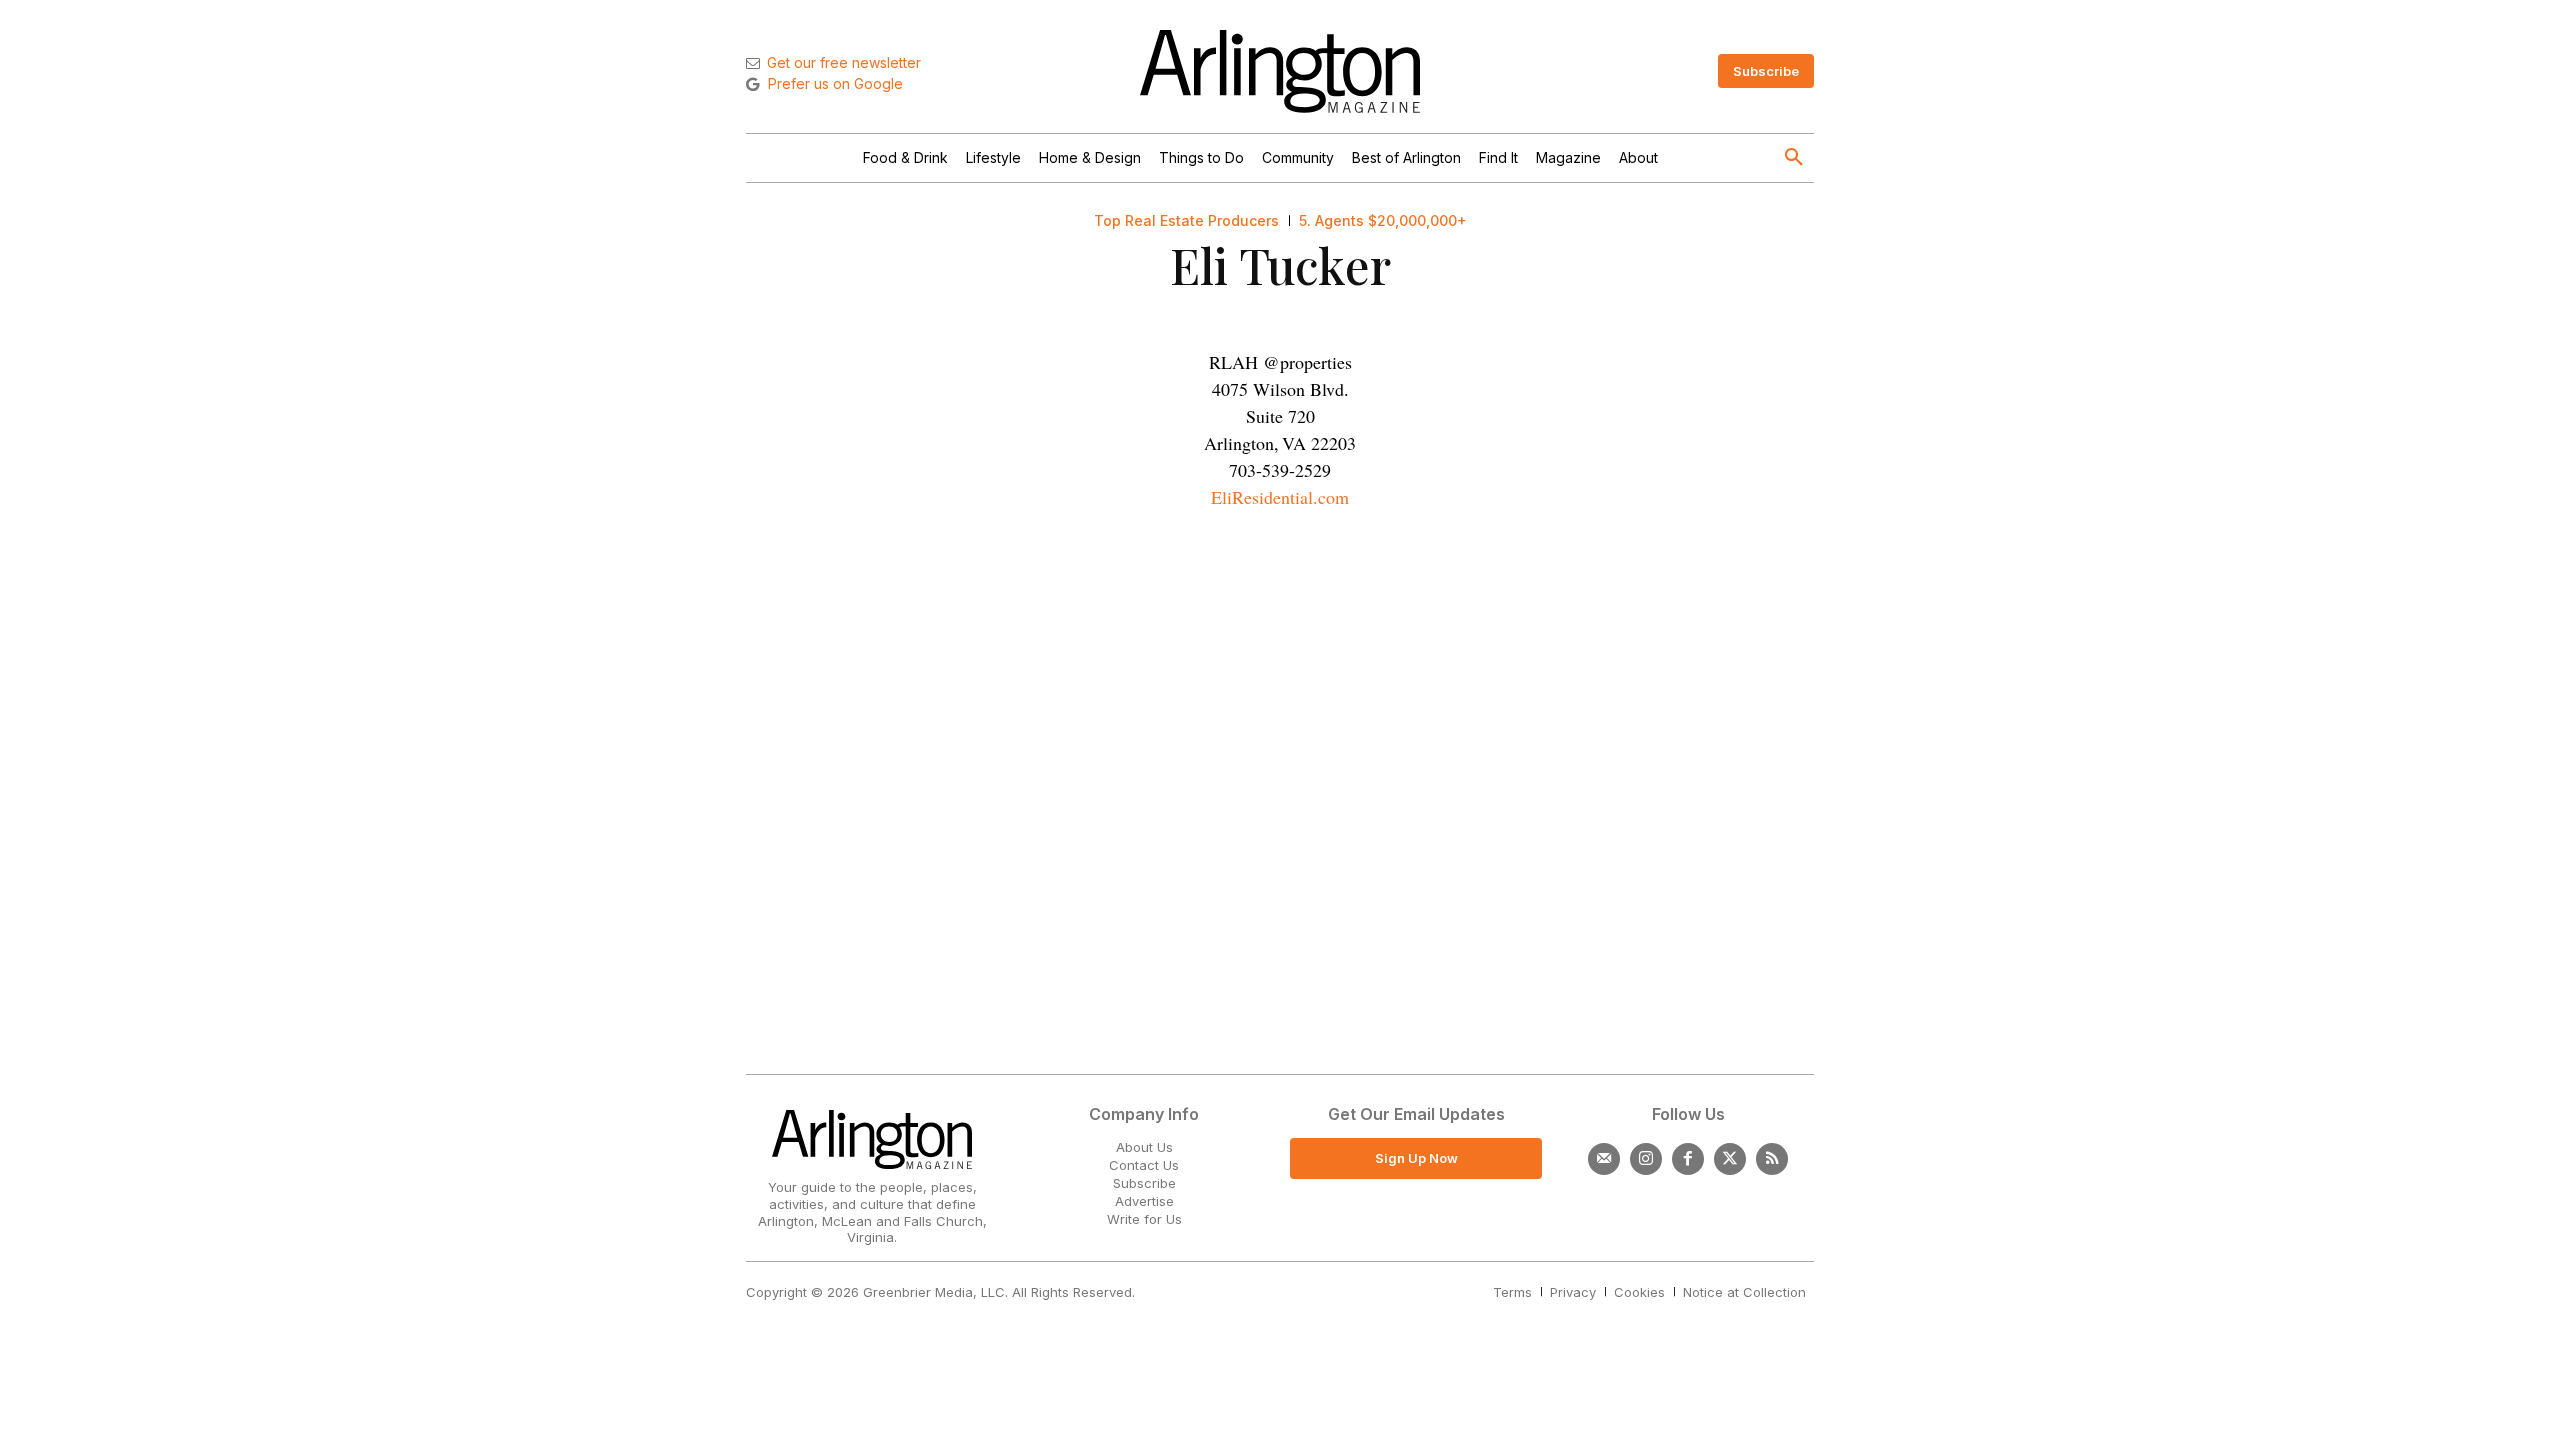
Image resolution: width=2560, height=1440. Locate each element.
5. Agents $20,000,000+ (1383, 221)
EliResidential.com (1280, 497)
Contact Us (1144, 1165)
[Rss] (1772, 1159)
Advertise (1144, 1201)
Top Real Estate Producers (1186, 221)
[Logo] (1280, 71)
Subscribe (1144, 1183)
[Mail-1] (1604, 1159)
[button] (1794, 158)
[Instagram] (1646, 1159)
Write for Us (1144, 1219)
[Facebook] (1688, 1159)
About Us (1144, 1147)
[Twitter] (1730, 1159)
